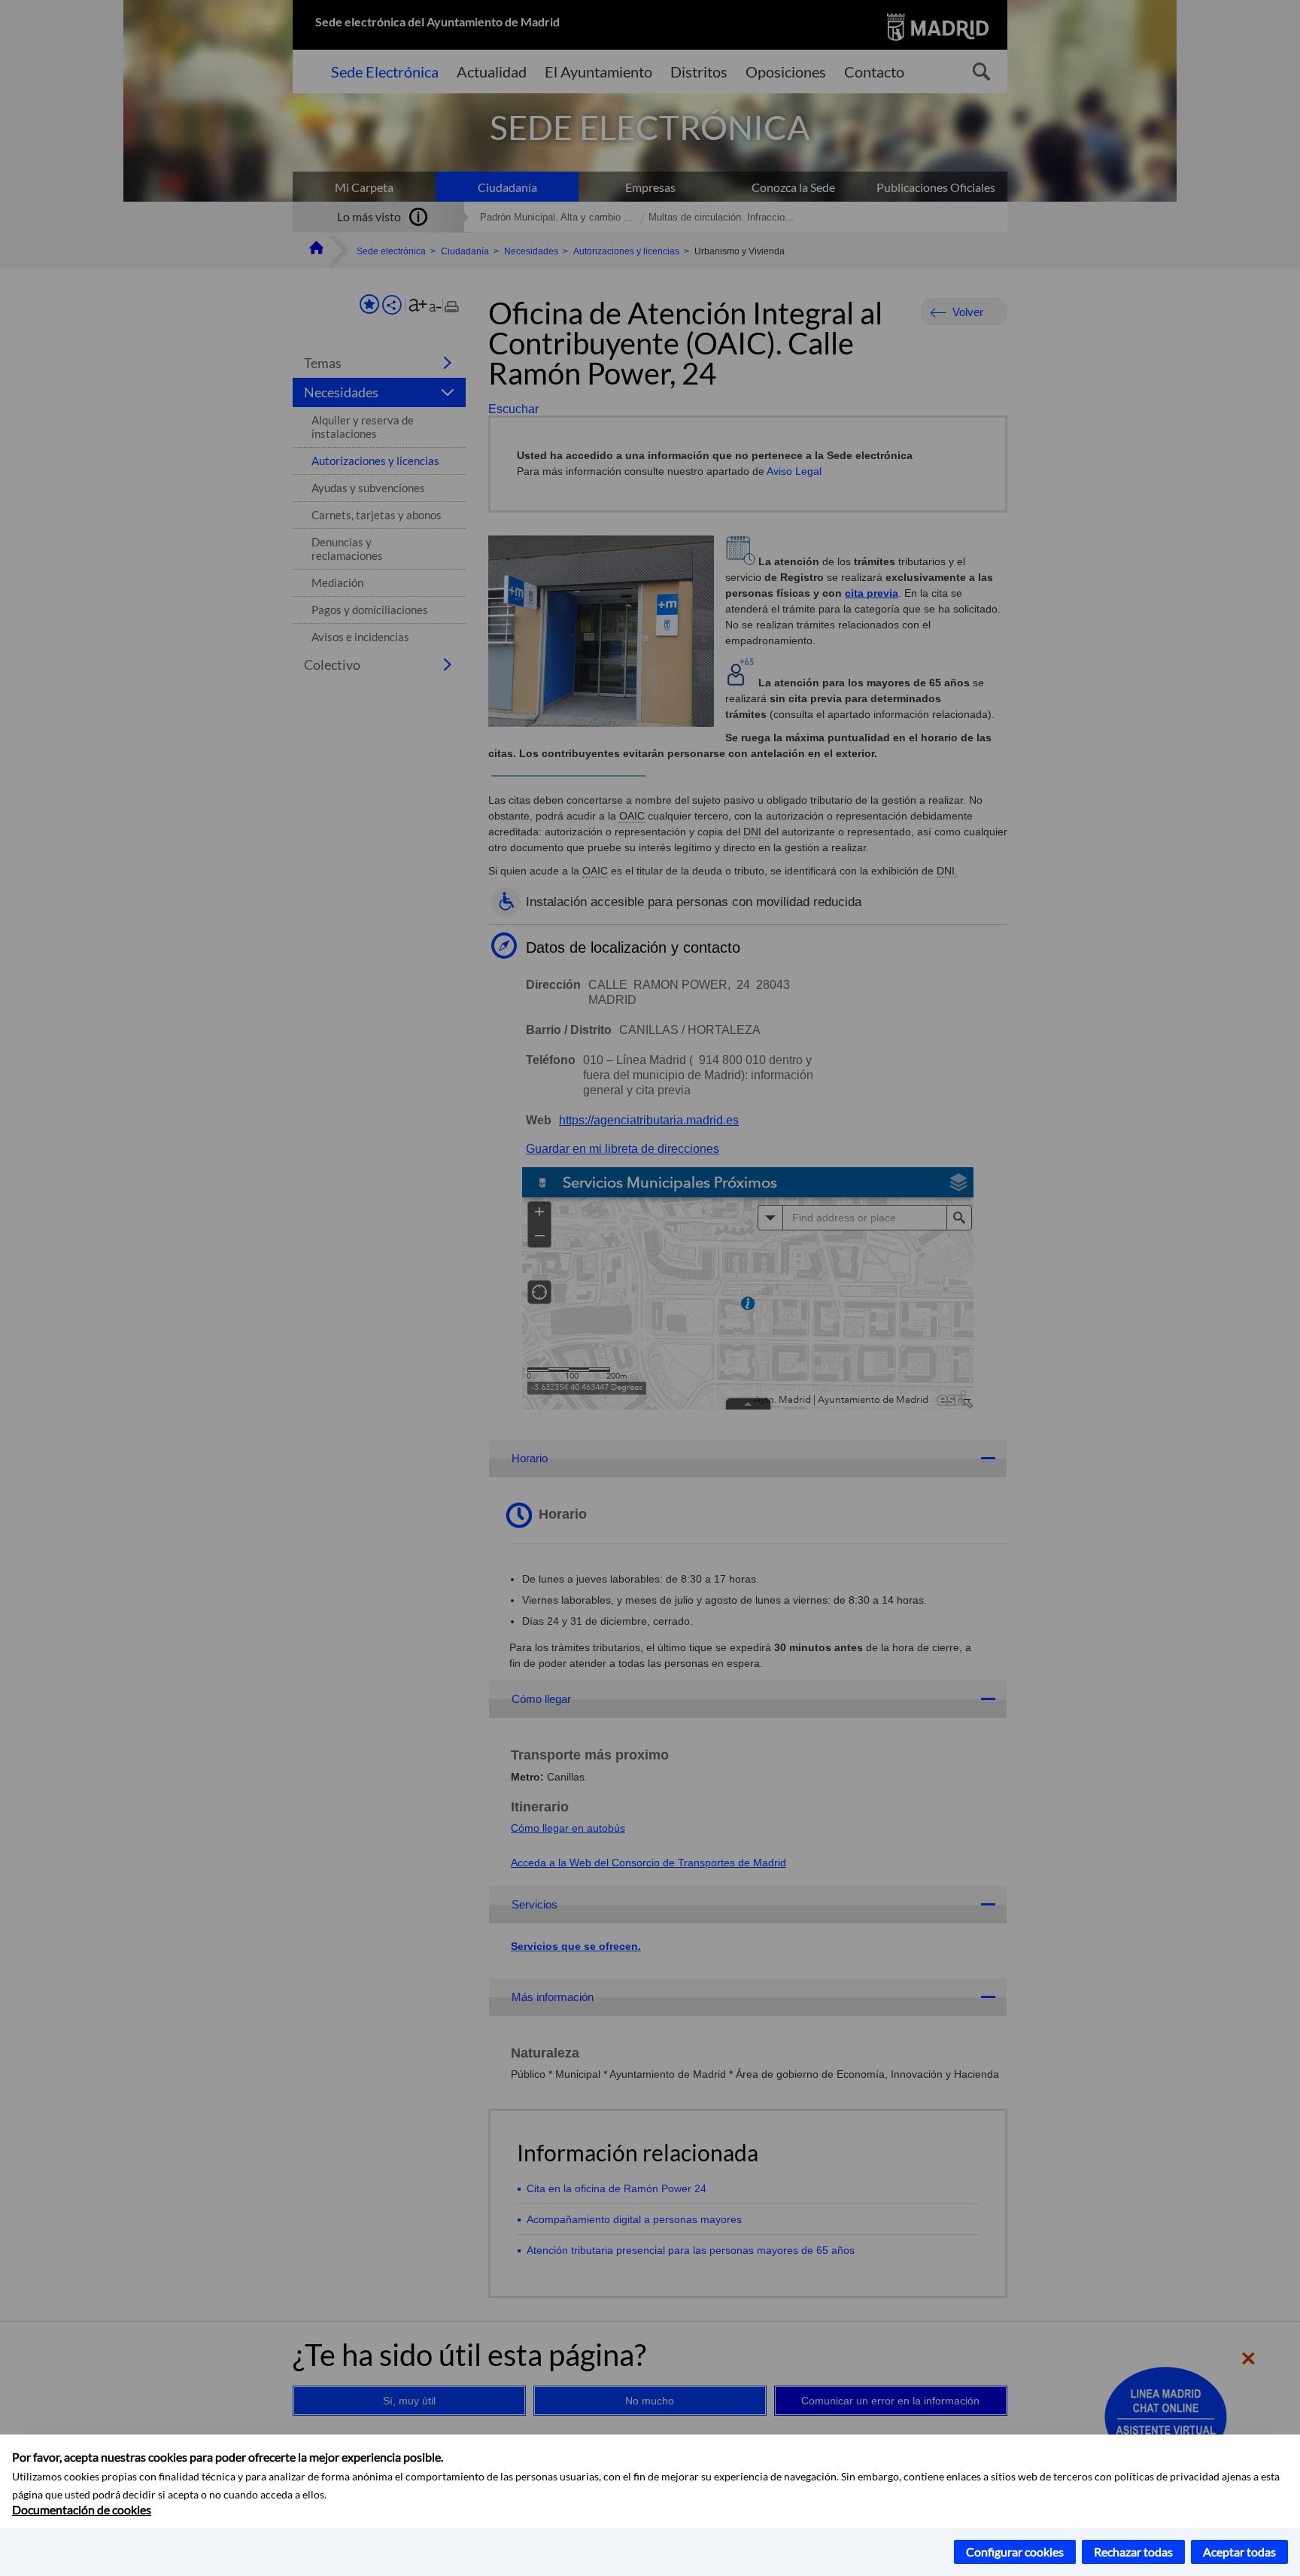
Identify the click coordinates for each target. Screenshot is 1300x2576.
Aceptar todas (1239, 2552)
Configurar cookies (1015, 2552)
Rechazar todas (1133, 2552)
